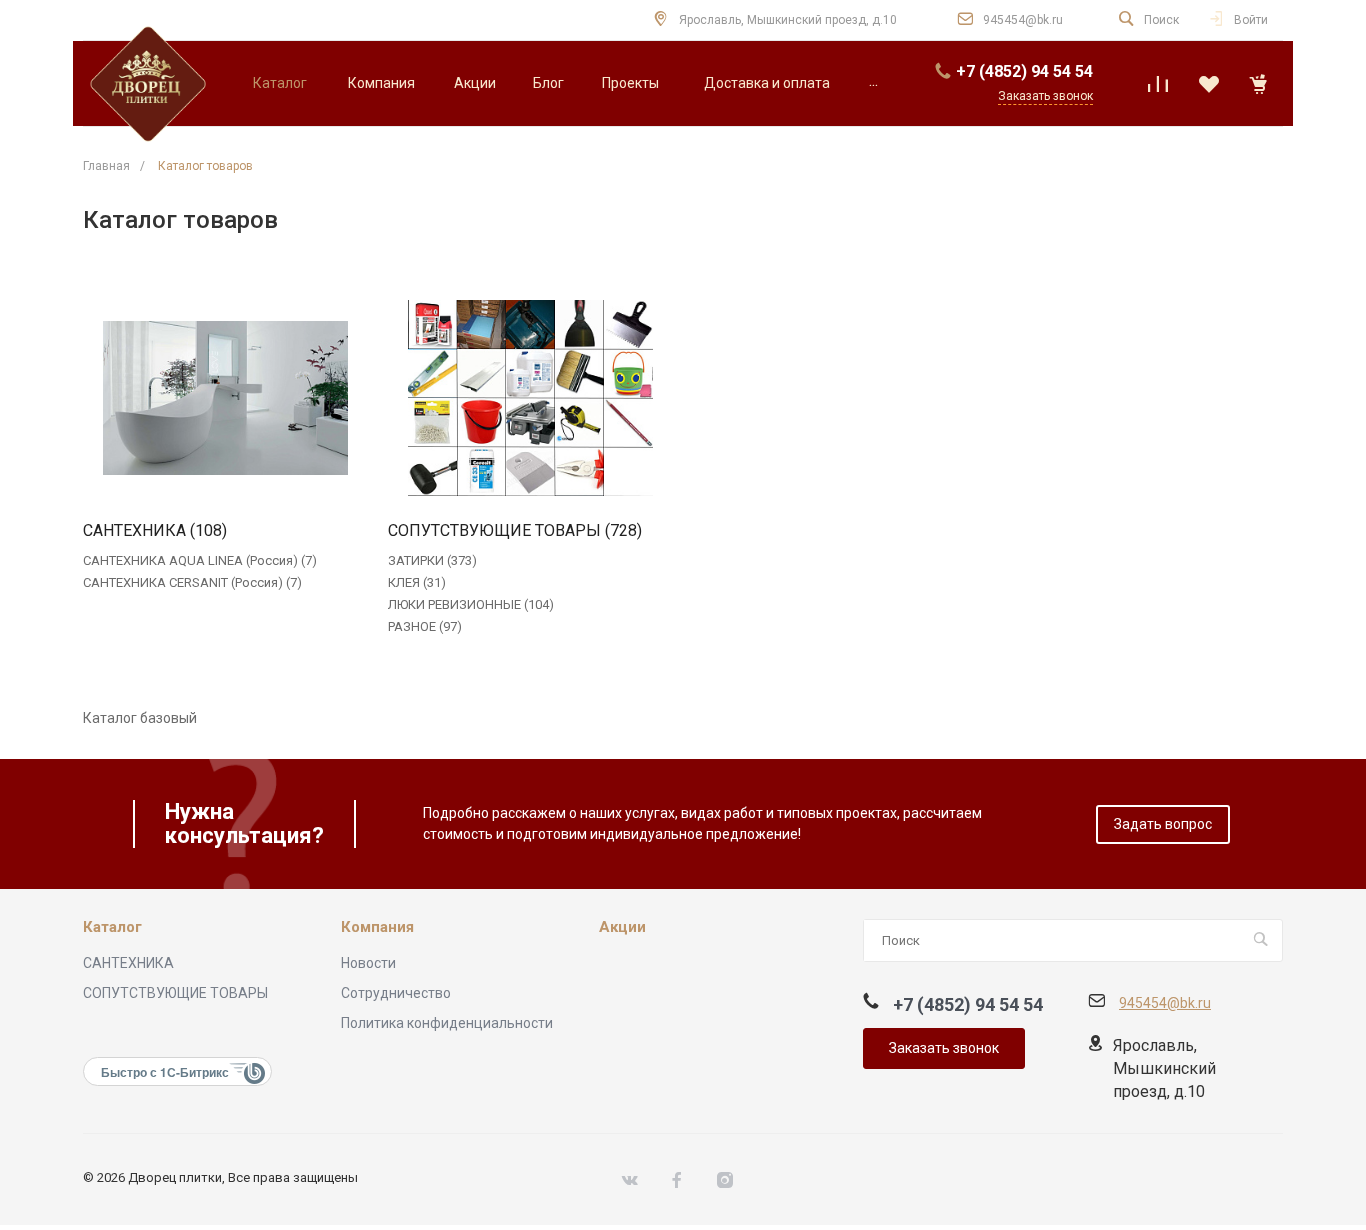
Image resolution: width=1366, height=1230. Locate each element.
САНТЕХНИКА (128, 963)
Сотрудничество (396, 993)
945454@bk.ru (1023, 20)
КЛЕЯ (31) (417, 582)
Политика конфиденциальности (447, 1023)
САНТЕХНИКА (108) (155, 531)
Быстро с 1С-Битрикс (165, 1072)
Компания (377, 927)
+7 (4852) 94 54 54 (1024, 71)
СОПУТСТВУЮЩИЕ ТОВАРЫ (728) (515, 531)
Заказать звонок (944, 1048)
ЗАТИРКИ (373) (432, 560)
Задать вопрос (1163, 824)
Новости (368, 963)
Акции (622, 927)
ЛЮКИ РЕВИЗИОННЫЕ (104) (471, 604)
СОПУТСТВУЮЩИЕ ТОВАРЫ (175, 993)
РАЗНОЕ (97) (425, 626)
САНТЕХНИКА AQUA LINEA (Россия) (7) (200, 560)
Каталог (112, 927)
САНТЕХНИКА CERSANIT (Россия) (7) (192, 582)
